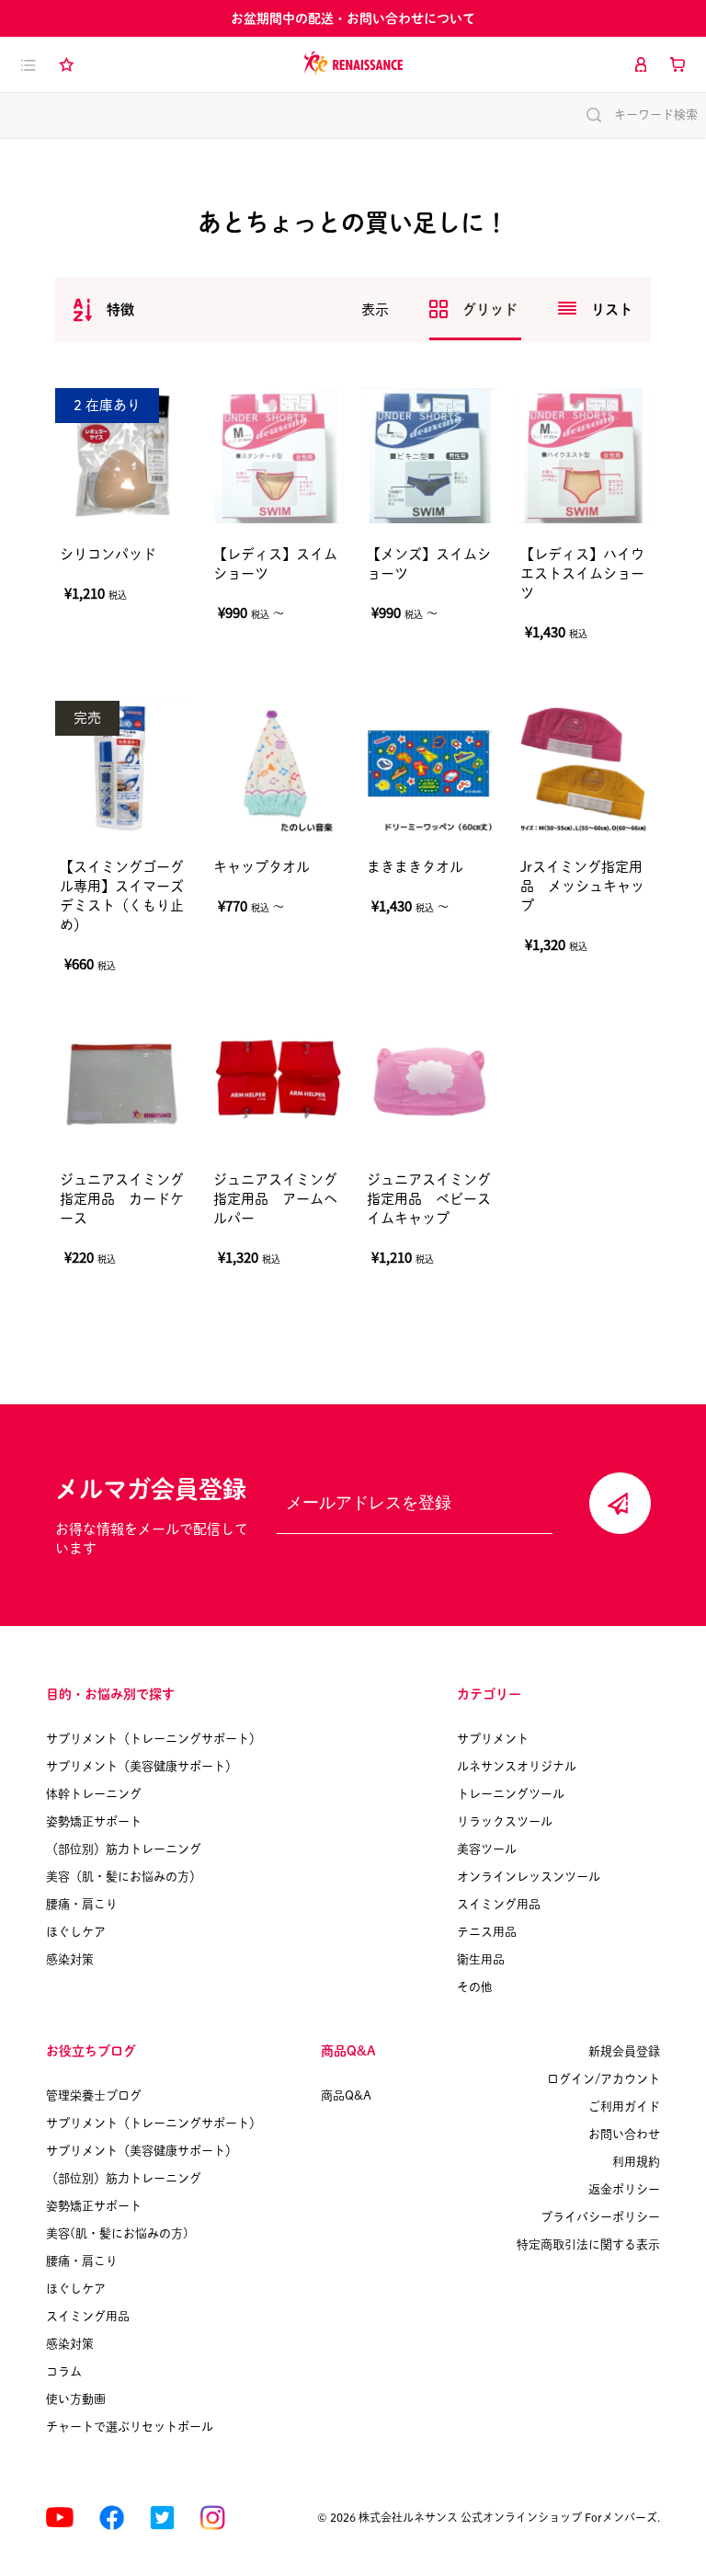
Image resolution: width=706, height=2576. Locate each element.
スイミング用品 (499, 1904)
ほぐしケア (76, 1932)
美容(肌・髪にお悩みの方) (117, 2233)
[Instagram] (213, 2518)
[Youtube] (60, 2518)
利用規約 (636, 2162)
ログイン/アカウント (604, 2079)
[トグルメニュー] (28, 64)
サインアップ (620, 1503)
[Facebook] (112, 2518)
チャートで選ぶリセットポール (130, 2427)
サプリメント (493, 1739)
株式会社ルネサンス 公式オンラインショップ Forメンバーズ (508, 2517)
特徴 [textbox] (120, 309)
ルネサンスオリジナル (517, 1766)
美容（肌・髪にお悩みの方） (124, 1877)
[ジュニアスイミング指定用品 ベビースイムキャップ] (430, 1081)
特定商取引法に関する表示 (588, 2244)
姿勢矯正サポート (94, 1821)
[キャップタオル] (276, 768)
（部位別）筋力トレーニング (124, 1849)
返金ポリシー (624, 2189)
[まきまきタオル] (430, 768)
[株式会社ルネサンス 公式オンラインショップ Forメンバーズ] (353, 64)
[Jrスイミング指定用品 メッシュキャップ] (583, 768)
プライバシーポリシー (600, 2217)
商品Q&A (346, 2095)
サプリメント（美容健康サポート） (142, 1766)
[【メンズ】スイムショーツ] (430, 456)
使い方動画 (76, 2399)
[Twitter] (162, 2518)
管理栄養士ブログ (94, 2095)
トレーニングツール (511, 1794)
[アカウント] (641, 64)
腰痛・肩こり (82, 1904)
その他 (475, 1987)
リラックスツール (505, 1821)
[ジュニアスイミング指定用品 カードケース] (123, 1081)
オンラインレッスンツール (529, 1877)
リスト (612, 309)
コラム (64, 2371)
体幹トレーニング (94, 1794)
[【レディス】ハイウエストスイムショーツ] (583, 456)
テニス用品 (487, 1932)
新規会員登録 (624, 2051)
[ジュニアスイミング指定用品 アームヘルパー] (276, 1081)
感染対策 (70, 1959)
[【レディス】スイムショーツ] (276, 456)
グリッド (492, 309)
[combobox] (104, 309)
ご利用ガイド (624, 2107)
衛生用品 (481, 1959)
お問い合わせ (624, 2134)
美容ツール (487, 1849)
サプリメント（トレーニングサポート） (154, 1739)
